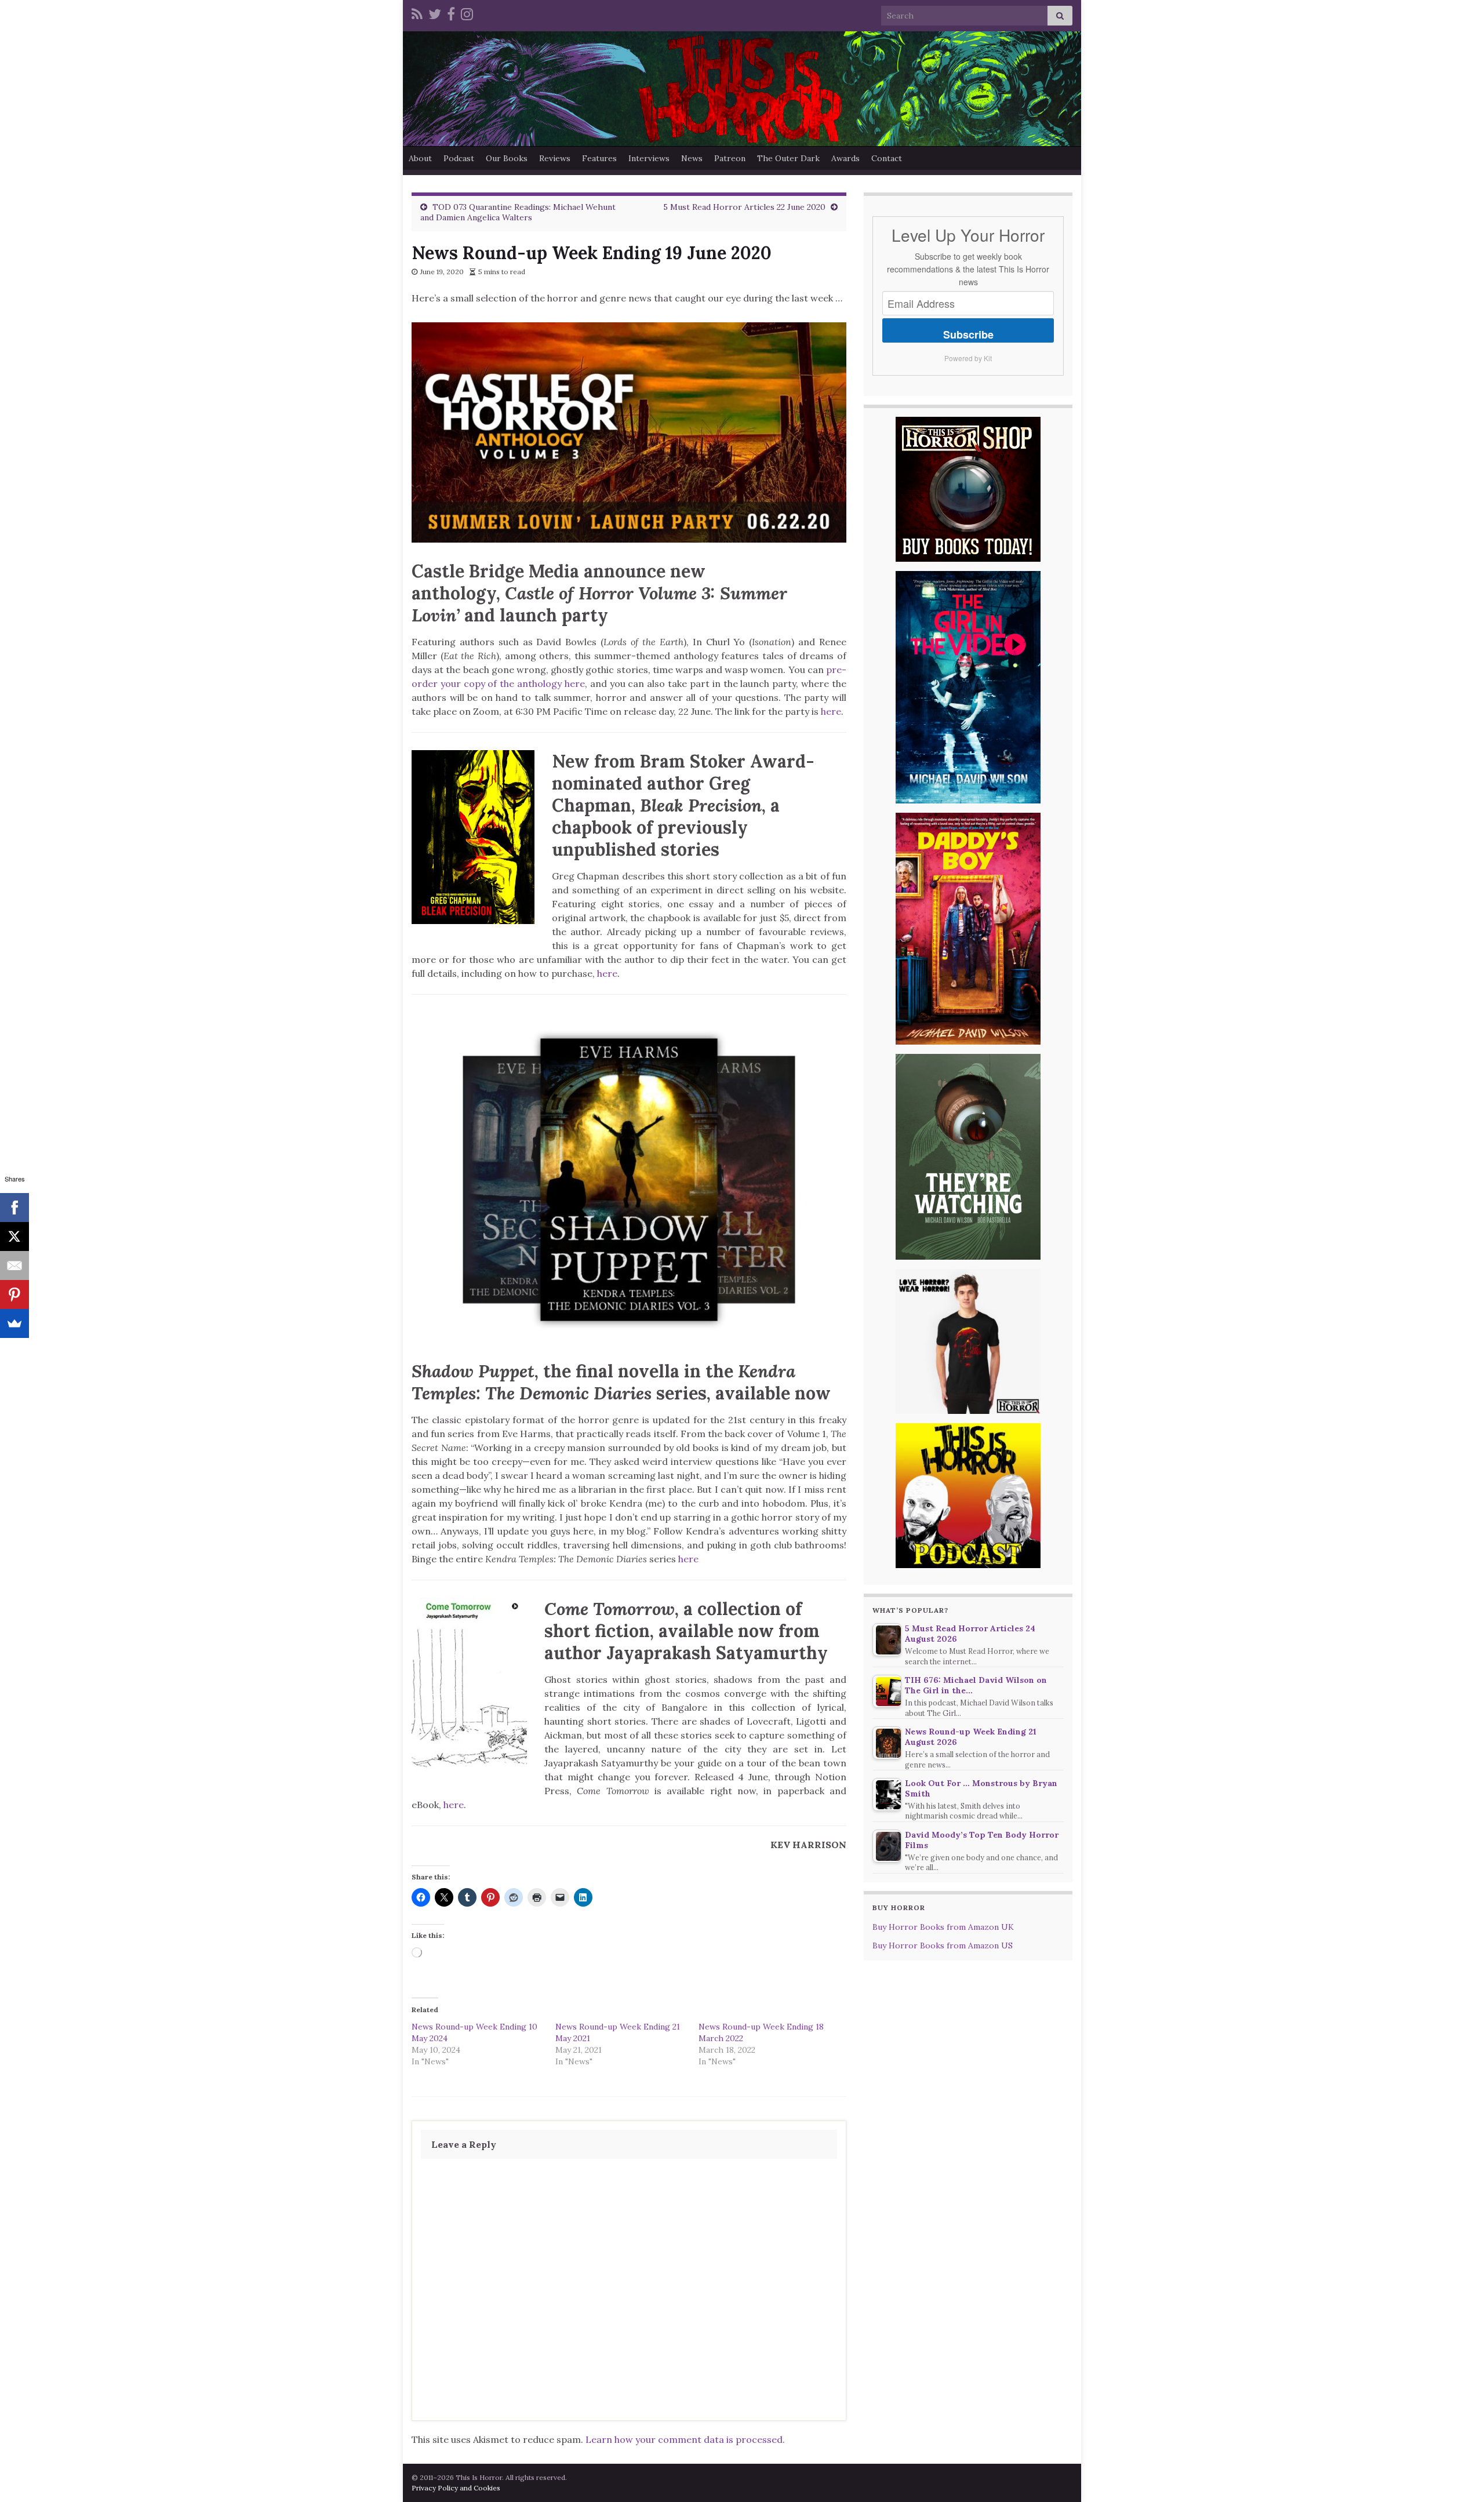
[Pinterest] (14, 1294)
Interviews (649, 158)
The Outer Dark (788, 158)
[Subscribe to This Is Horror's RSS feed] (417, 12)
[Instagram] (467, 12)
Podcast (459, 158)
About (420, 158)
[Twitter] (435, 12)
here (831, 711)
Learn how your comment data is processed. (685, 2439)
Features (599, 158)
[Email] (14, 1265)
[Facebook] (451, 12)
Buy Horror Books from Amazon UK (943, 1927)
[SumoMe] (14, 1323)
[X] (14, 1237)
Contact (887, 158)
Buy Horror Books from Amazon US (943, 1945)
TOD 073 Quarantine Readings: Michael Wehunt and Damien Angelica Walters (518, 212)
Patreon (730, 158)
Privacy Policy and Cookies (456, 2488)
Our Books (507, 158)
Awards (845, 158)
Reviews (555, 158)
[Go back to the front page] (742, 89)
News (692, 158)
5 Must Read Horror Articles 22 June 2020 (744, 207)
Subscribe (968, 334)
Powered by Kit (968, 358)
